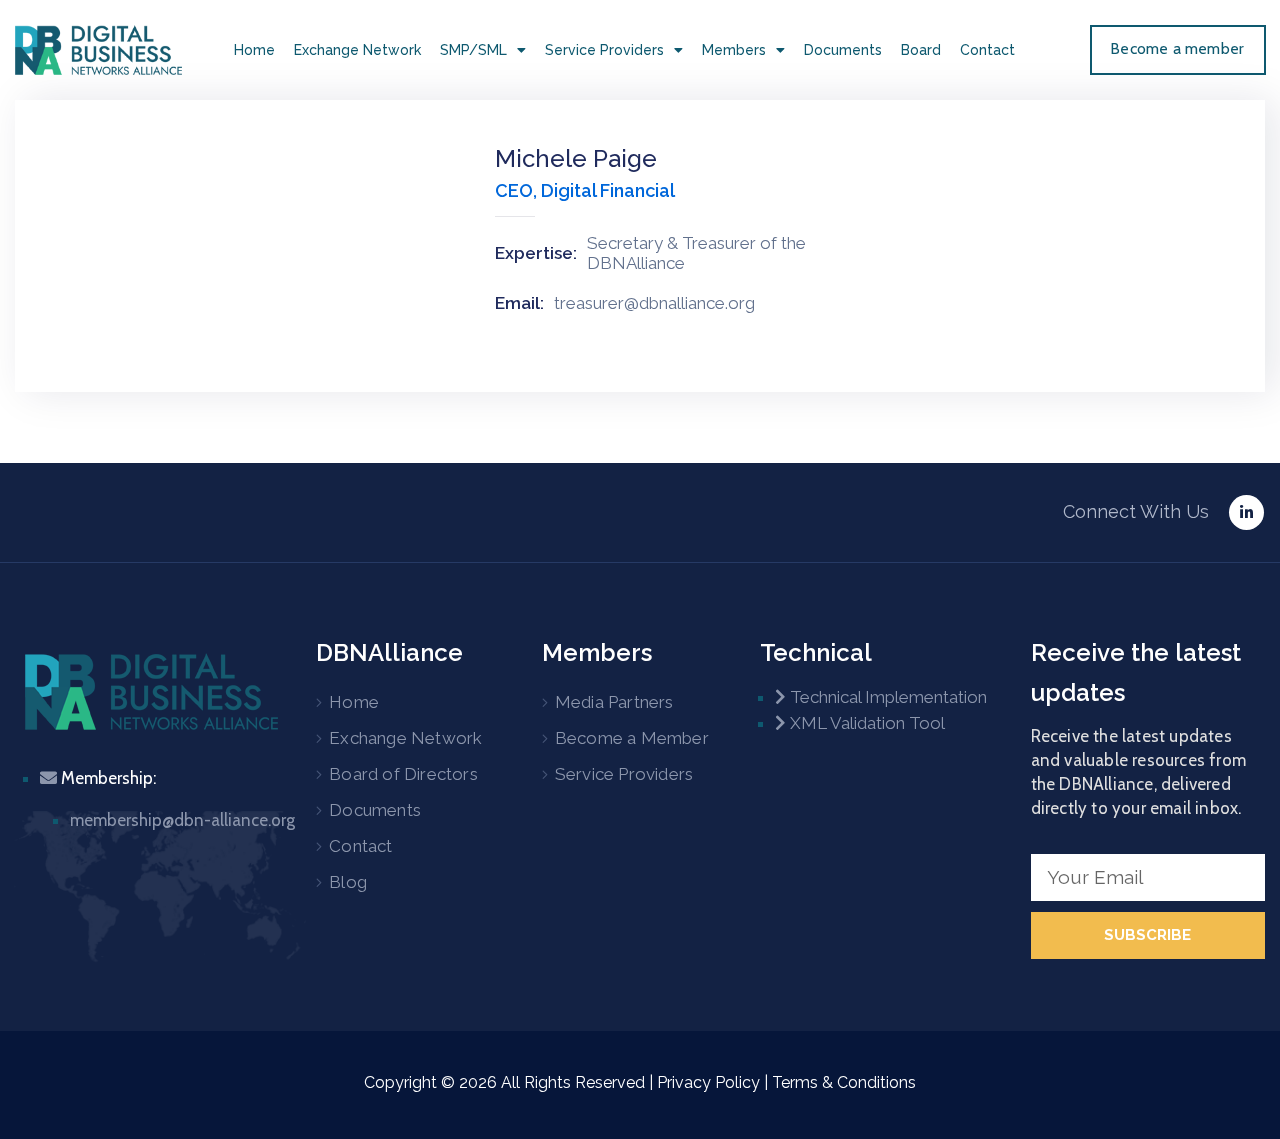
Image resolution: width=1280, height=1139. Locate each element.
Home (254, 50)
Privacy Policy (708, 1082)
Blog (348, 882)
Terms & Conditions (844, 1082)
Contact (987, 50)
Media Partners (614, 702)
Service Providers (604, 50)
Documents (843, 50)
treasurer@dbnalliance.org (654, 303)
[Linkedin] (1246, 512)
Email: (519, 303)
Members (734, 50)
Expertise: (536, 253)
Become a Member (632, 738)
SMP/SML (473, 50)
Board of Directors (403, 774)
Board (921, 50)
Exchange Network (357, 50)
